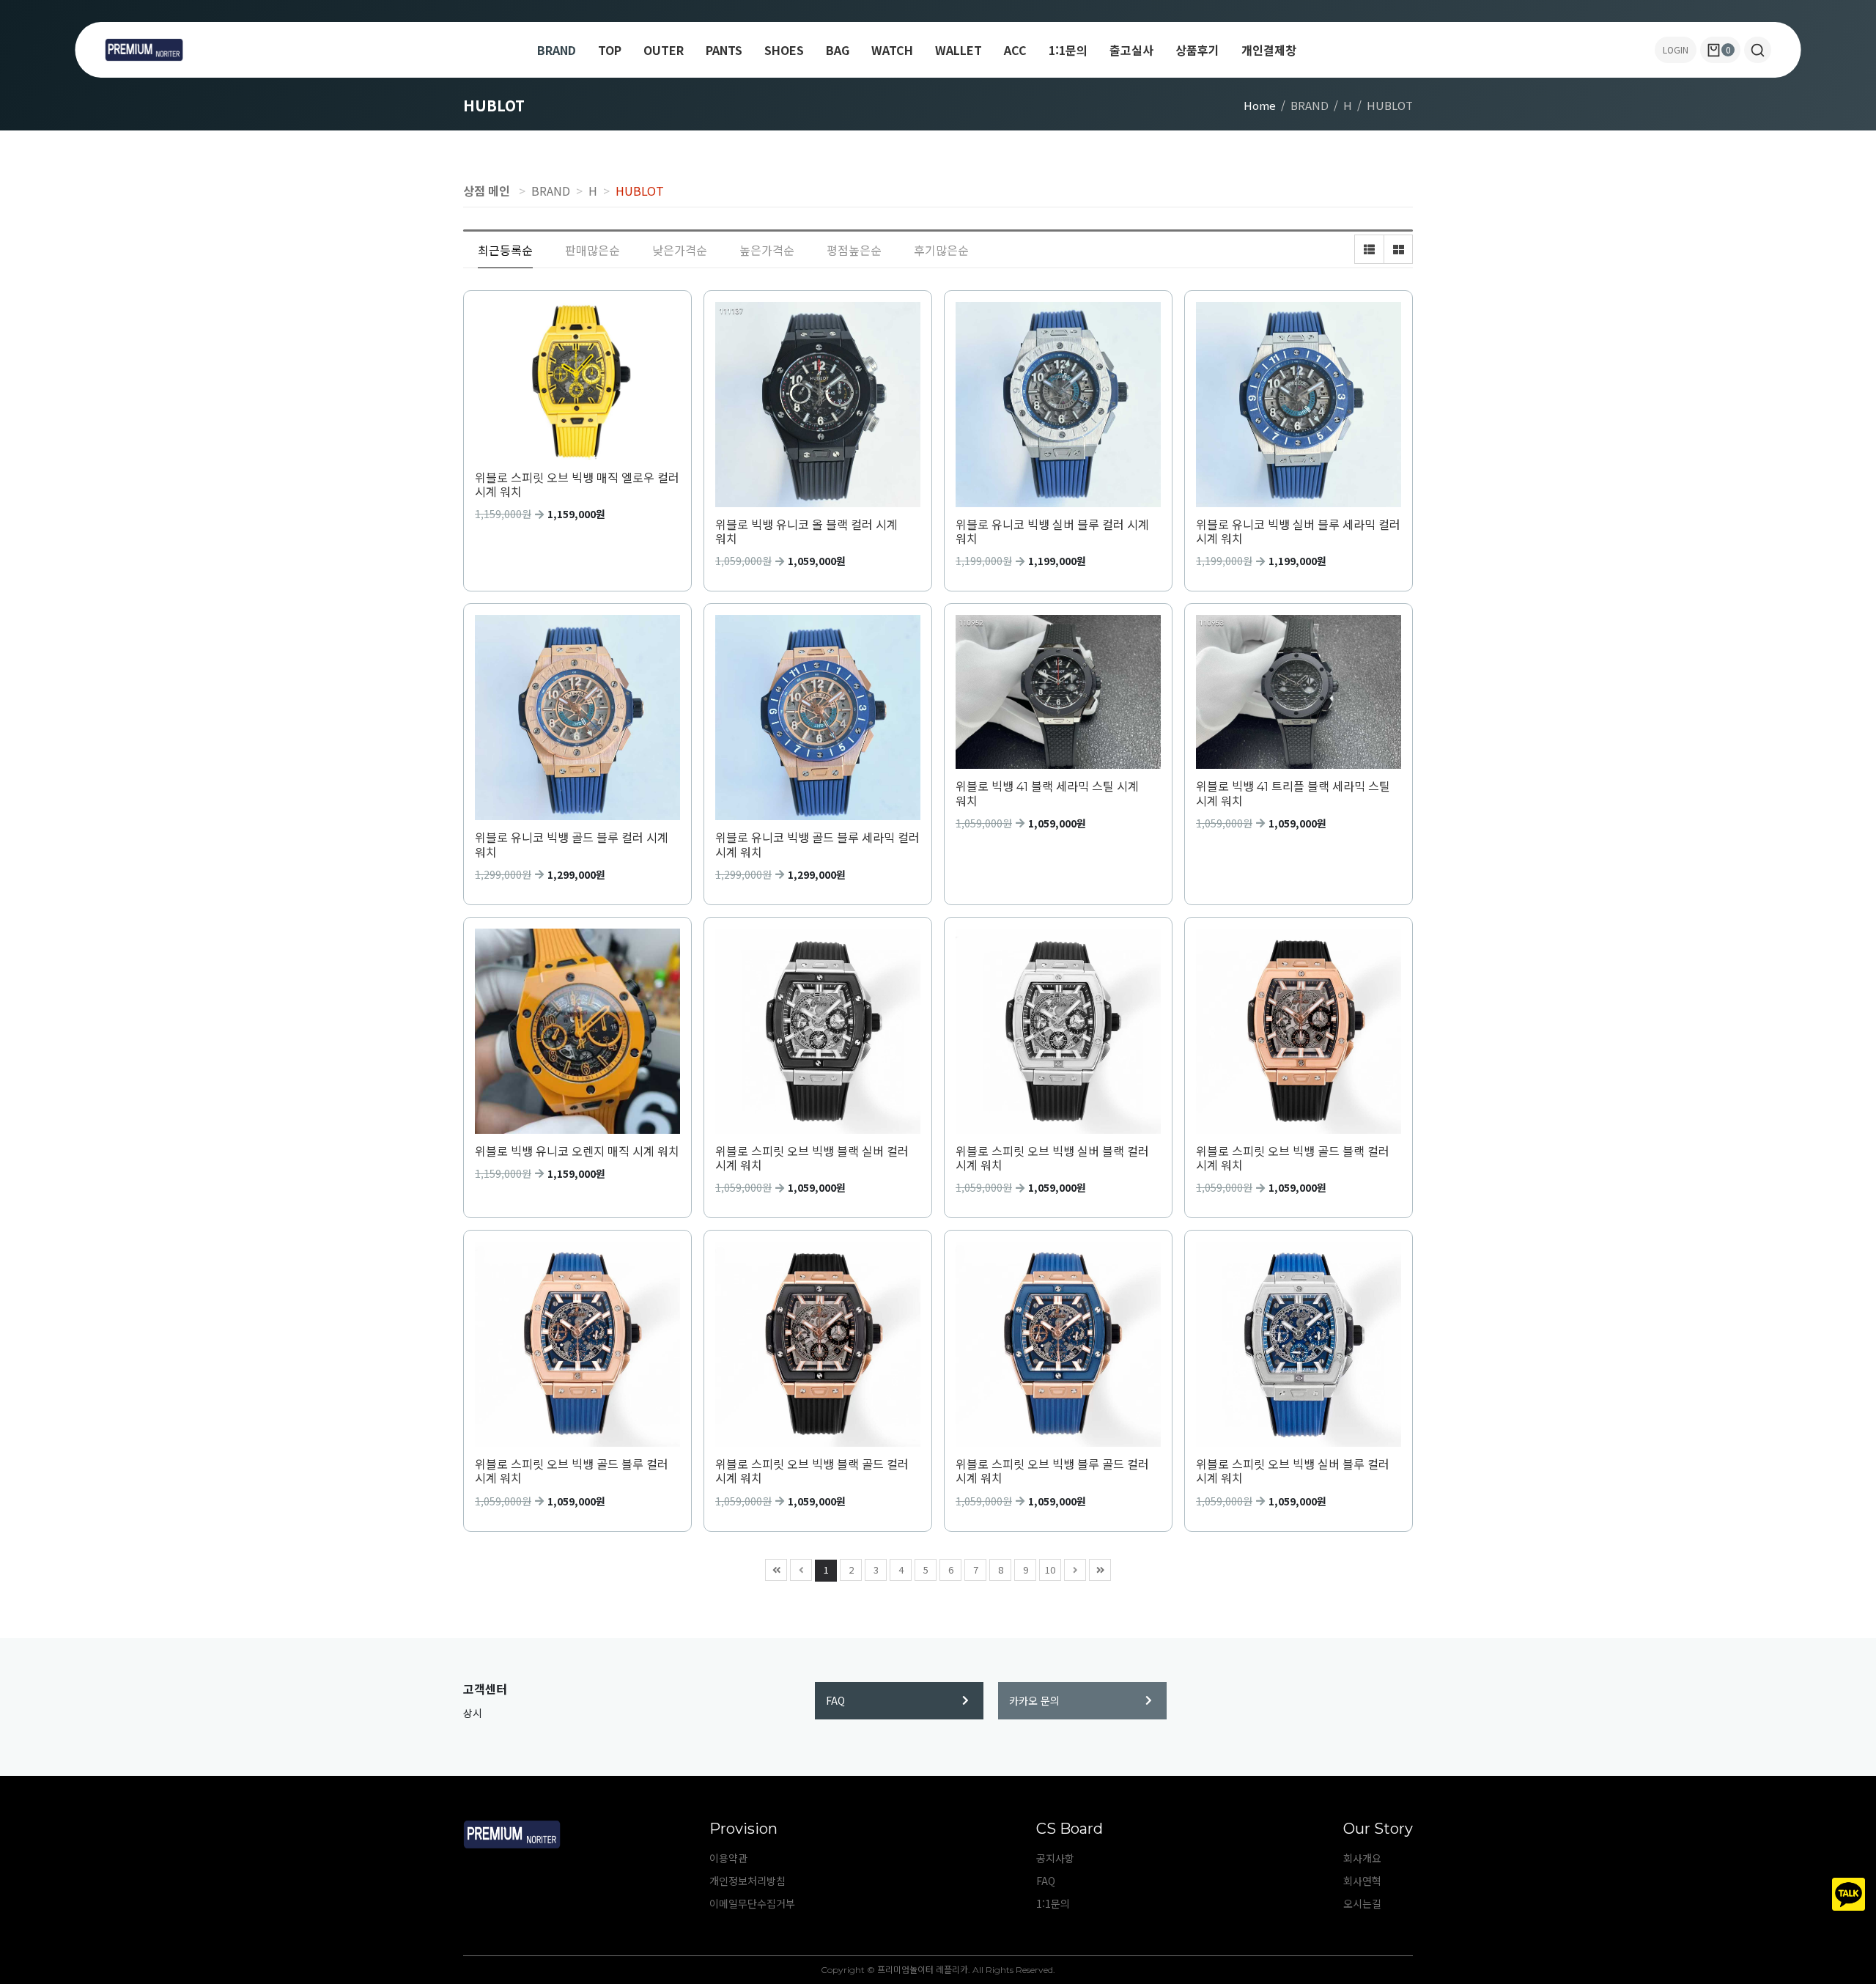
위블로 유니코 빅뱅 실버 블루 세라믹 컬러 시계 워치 (1298, 532)
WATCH (892, 50)
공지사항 (1055, 1858)
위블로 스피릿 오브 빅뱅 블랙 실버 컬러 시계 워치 (812, 1159)
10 (1050, 1570)
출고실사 (1131, 50)
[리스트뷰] (1369, 249)
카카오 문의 (1034, 1700)
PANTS (724, 50)
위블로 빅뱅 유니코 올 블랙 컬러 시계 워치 (806, 532)
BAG (838, 50)
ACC (1015, 50)
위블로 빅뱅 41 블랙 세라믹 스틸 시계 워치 (1047, 794)
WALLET (959, 50)
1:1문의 (1068, 50)
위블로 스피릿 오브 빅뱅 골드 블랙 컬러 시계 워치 (1293, 1159)
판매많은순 (592, 250)
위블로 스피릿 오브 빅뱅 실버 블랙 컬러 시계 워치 (1052, 1159)
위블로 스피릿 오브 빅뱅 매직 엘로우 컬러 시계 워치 (577, 485)
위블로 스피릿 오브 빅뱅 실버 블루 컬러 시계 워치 (1293, 1472)
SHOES (784, 50)
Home (1260, 105)
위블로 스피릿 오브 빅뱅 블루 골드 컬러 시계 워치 (1052, 1472)
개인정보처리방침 (747, 1881)
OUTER (664, 50)
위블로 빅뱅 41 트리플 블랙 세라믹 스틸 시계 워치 (1293, 794)
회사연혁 (1362, 1881)
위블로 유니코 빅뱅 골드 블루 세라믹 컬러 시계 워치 (817, 845)
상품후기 (1197, 50)
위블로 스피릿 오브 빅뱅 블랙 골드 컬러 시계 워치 (812, 1472)
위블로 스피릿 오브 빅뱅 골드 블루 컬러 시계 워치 (572, 1472)
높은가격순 (767, 250)
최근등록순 (505, 250)
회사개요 (1362, 1858)
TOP (610, 50)
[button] (1758, 50)
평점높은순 (854, 250)
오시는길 (1362, 1903)
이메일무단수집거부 (752, 1903)
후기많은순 (941, 250)
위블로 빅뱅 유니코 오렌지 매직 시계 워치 (577, 1152)
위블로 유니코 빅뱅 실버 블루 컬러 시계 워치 (1052, 532)
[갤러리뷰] (1398, 249)
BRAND (557, 50)
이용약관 (728, 1858)
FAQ (835, 1700)
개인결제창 (1269, 50)
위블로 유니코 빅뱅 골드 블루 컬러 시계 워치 (572, 845)
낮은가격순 (680, 250)
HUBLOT (640, 191)
